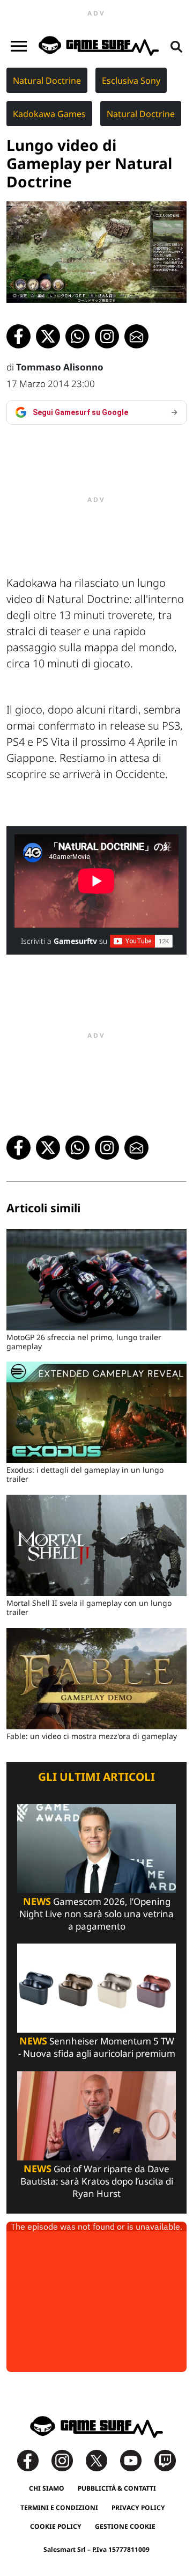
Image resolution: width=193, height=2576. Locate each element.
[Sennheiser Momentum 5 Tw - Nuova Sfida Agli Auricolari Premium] (96, 1987)
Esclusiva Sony (131, 81)
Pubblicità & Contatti (117, 2488)
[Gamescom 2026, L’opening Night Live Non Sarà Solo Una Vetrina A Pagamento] (96, 1848)
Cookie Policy (56, 2526)
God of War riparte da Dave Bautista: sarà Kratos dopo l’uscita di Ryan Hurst (97, 2181)
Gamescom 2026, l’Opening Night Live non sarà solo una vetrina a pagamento (96, 1914)
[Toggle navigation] (19, 46)
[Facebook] (33, 2460)
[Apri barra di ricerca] (176, 46)
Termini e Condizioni (59, 2508)
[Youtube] (136, 2460)
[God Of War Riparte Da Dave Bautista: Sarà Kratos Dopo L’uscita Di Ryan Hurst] (96, 2115)
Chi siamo (47, 2488)
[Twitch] (165, 2460)
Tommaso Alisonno (60, 367)
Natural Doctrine (47, 81)
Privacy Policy (138, 2508)
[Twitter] (102, 2460)
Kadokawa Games (49, 114)
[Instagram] (68, 2460)
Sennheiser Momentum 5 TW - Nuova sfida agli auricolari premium (97, 2047)
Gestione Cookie (125, 2526)
